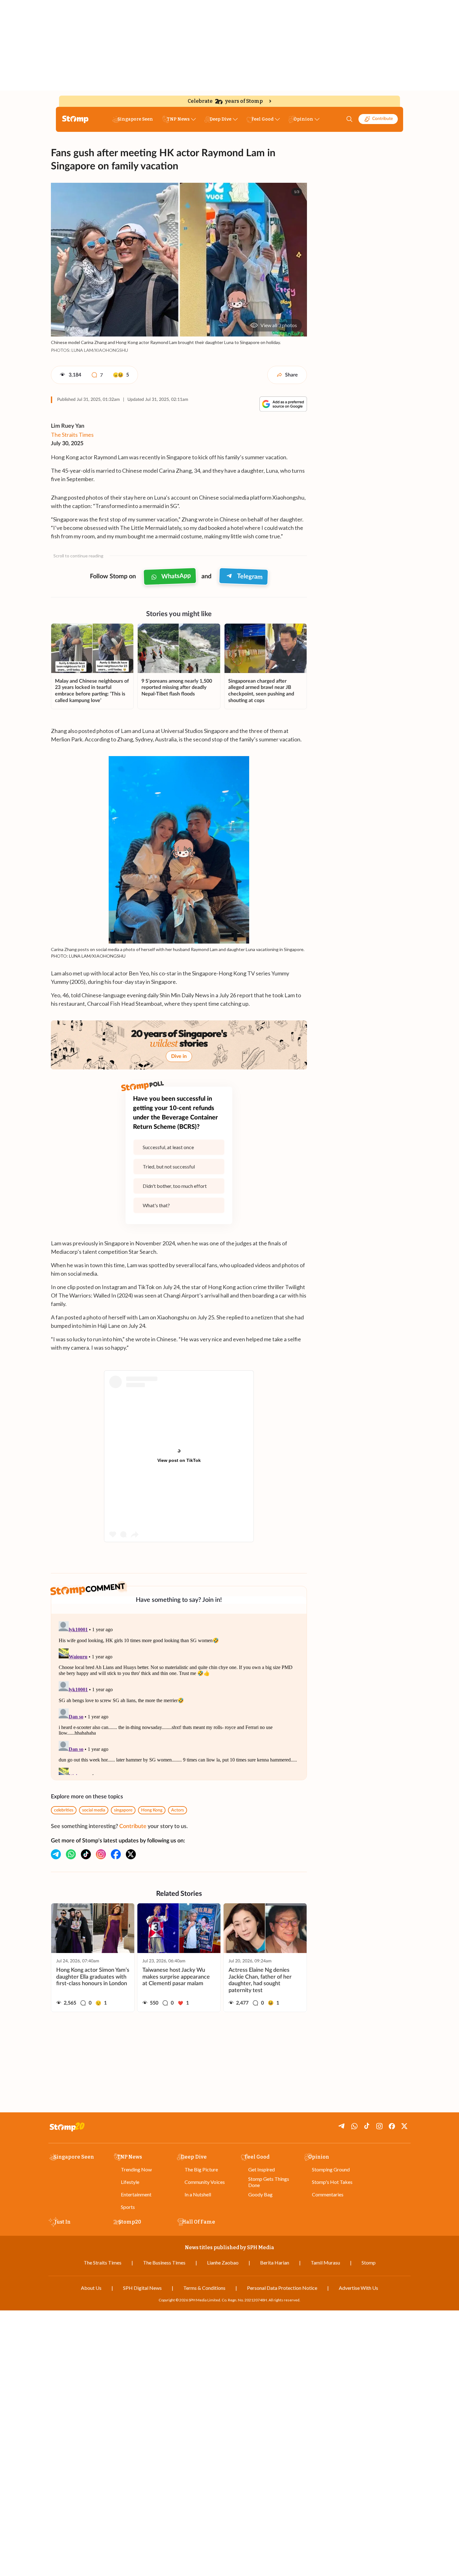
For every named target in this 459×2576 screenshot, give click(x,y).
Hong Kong (152, 1810)
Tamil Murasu (325, 2262)
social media (94, 1810)
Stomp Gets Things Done (269, 2182)
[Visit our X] (131, 1854)
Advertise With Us (358, 2288)
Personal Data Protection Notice (282, 2288)
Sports (128, 2207)
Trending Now (136, 2169)
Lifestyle (130, 2182)
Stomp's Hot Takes (332, 2182)
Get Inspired (262, 2169)
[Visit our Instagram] (101, 1854)
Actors (178, 1810)
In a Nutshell (198, 2194)
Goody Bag (260, 2194)
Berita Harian (275, 2262)
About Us (91, 2288)
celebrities (64, 1810)
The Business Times (164, 2262)
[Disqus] (179, 1697)
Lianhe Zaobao (223, 2262)
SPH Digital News (142, 2288)
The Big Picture (201, 2169)
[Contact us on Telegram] (56, 1854)
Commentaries (328, 2194)
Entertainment (136, 2194)
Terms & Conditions (204, 2288)
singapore (123, 1810)
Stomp (369, 2262)
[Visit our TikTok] (86, 1854)
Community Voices (205, 2182)
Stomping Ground (331, 2169)
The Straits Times (72, 435)
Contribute (383, 119)
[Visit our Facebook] (116, 1854)
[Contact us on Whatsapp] (71, 1854)
